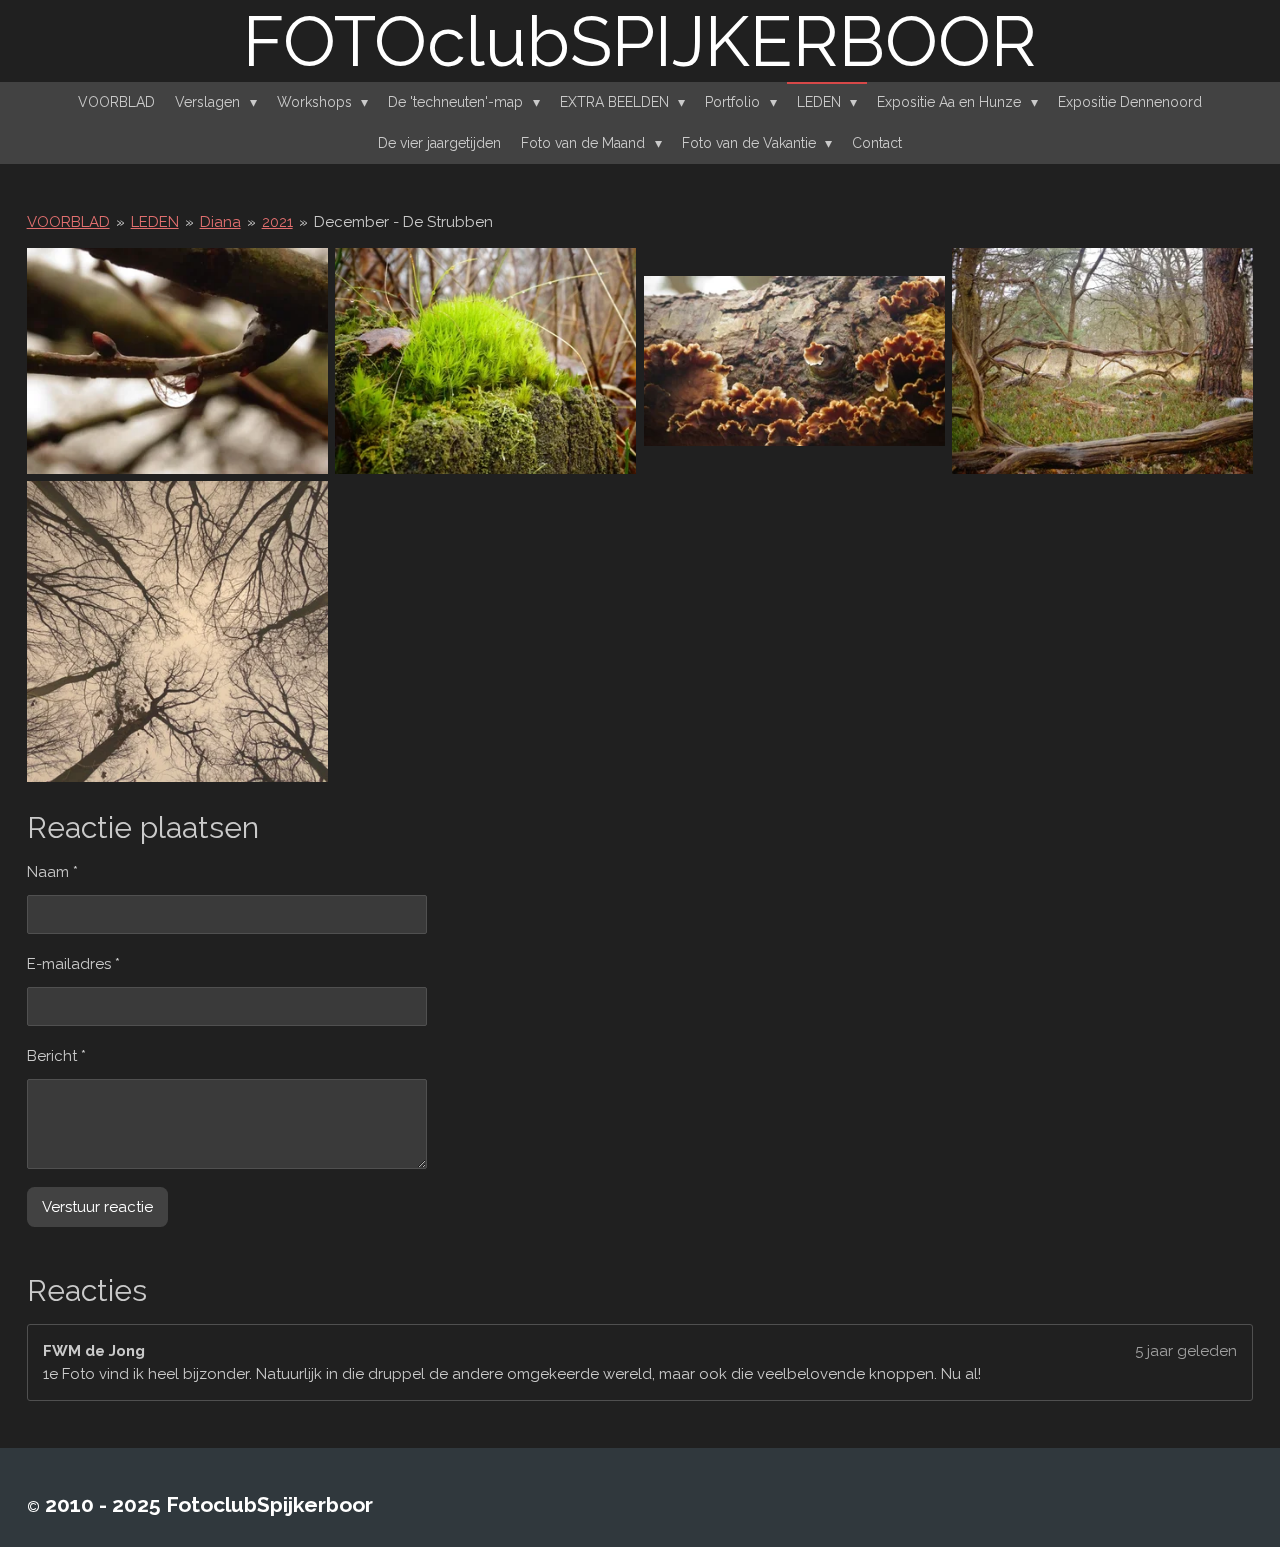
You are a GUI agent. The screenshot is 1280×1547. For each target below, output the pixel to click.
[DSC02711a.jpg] (794, 360)
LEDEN (155, 222)
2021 (277, 222)
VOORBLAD (68, 222)
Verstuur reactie (97, 1207)
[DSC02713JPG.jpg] (1103, 360)
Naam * (52, 872)
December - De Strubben (403, 222)
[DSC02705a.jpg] (485, 360)
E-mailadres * (73, 964)
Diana (220, 222)
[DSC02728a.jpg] (177, 632)
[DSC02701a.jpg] (177, 360)
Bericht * (56, 1056)
